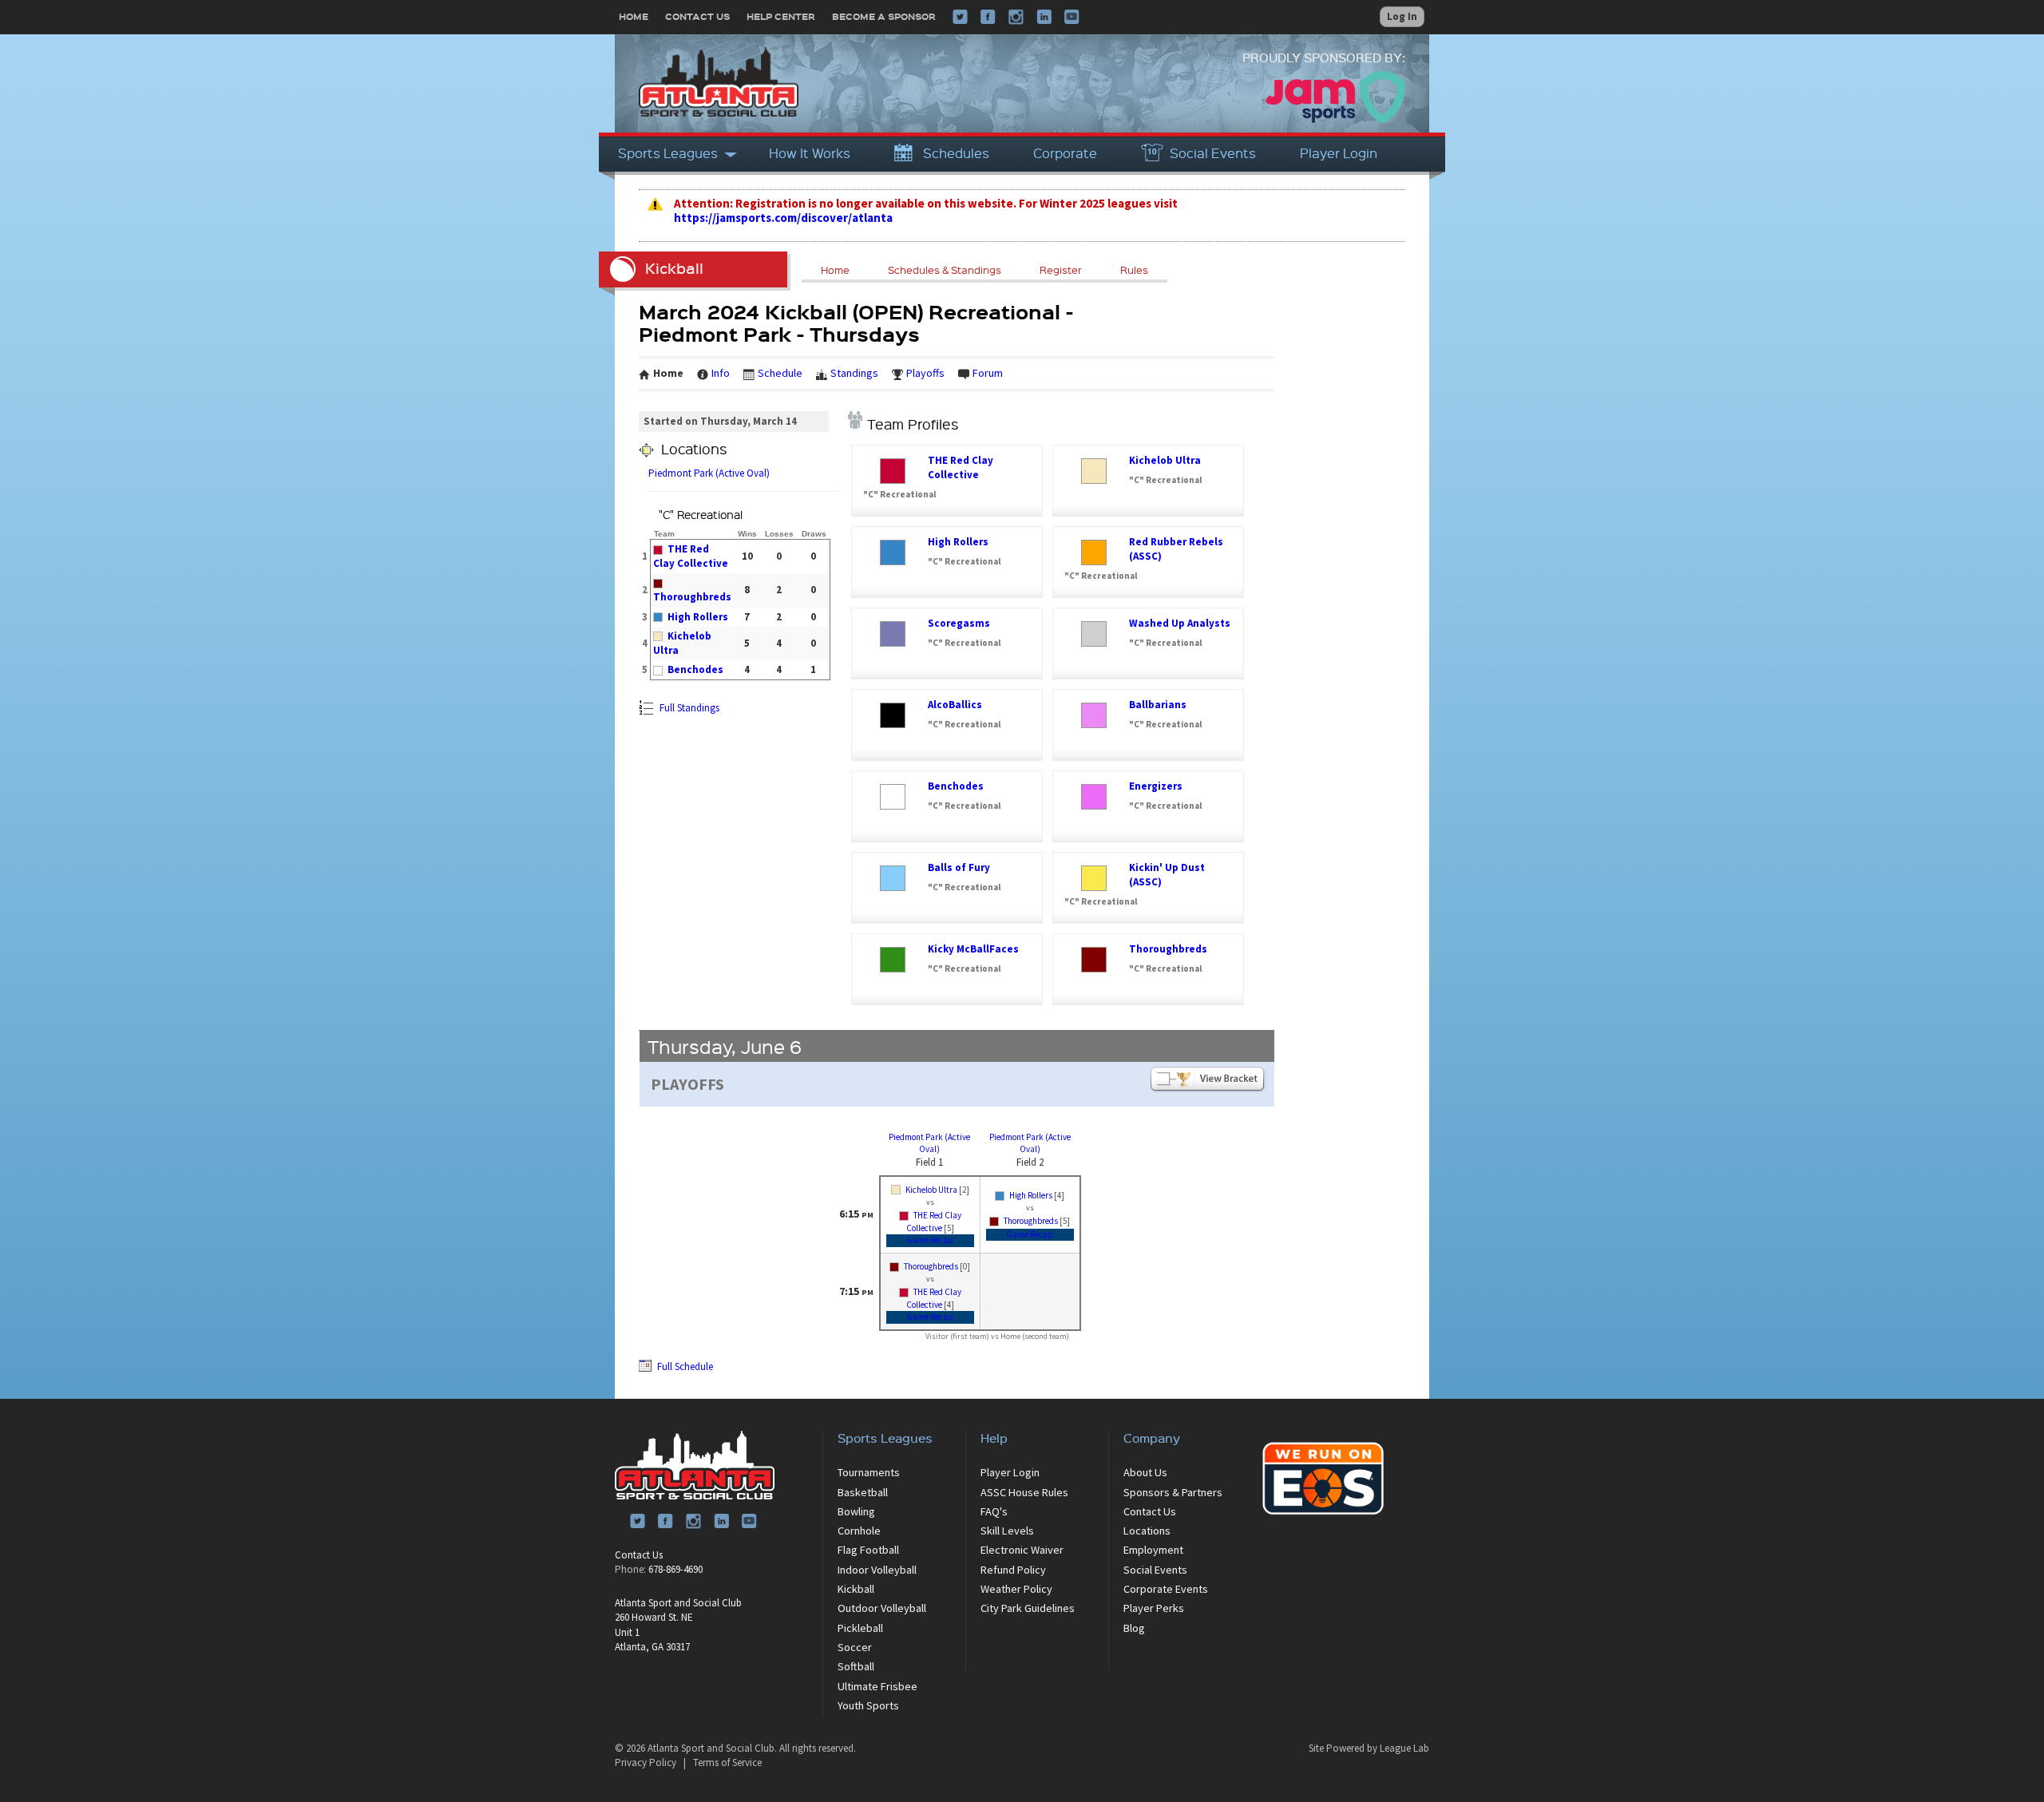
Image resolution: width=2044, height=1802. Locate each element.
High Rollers (698, 617)
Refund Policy (1013, 1570)
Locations (1147, 1531)
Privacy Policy (646, 1762)
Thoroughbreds (692, 597)
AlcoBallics (955, 705)
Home (634, 16)
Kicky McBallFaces (973, 949)
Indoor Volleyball (877, 1570)
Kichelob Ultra (1165, 460)
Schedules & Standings (945, 270)
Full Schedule (684, 1366)
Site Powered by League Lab (1369, 1748)
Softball (856, 1666)
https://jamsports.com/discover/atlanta (783, 218)
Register (1061, 270)
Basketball (863, 1492)
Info (721, 373)
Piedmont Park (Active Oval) (709, 473)
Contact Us (697, 16)
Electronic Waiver (1022, 1550)
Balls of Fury (959, 867)
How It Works (810, 153)
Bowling (856, 1511)
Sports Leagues (668, 153)
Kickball (856, 1589)
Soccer (855, 1647)
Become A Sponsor (884, 16)
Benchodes (695, 669)
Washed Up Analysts (1180, 623)
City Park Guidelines (1028, 1608)
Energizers (1156, 786)
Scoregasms (959, 623)
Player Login (1339, 153)
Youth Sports (868, 1705)
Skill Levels (1007, 1531)
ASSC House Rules (1024, 1492)
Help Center (781, 16)
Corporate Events (1166, 1589)
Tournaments (869, 1472)
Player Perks (1154, 1608)
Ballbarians (1158, 705)
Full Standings (688, 708)
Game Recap (930, 1240)
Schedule (780, 373)
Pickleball (860, 1628)
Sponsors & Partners (1173, 1492)
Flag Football (868, 1550)
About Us (1145, 1472)
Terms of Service (727, 1762)
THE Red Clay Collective (691, 556)
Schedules (956, 153)
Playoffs (925, 373)
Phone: (630, 1569)
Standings (854, 373)
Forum (988, 373)
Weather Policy (1016, 1589)
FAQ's (994, 1511)
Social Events (1213, 153)
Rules (1134, 270)
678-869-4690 (675, 1569)
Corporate (1065, 153)
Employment (1153, 1550)
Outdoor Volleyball (882, 1608)
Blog (1134, 1628)
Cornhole (859, 1531)
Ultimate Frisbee (877, 1686)
